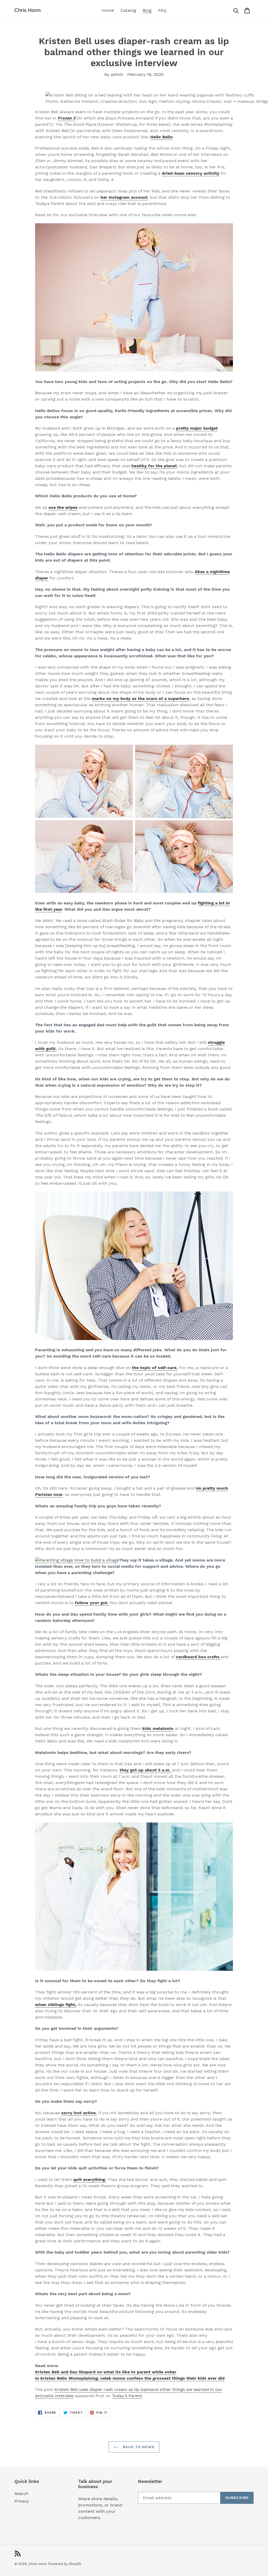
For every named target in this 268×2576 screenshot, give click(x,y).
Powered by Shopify (65, 2564)
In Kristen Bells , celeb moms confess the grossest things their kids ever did (130, 2378)
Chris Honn (38, 2564)
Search (21, 2494)
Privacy (22, 2501)
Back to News (138, 2447)
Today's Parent (127, 2396)
